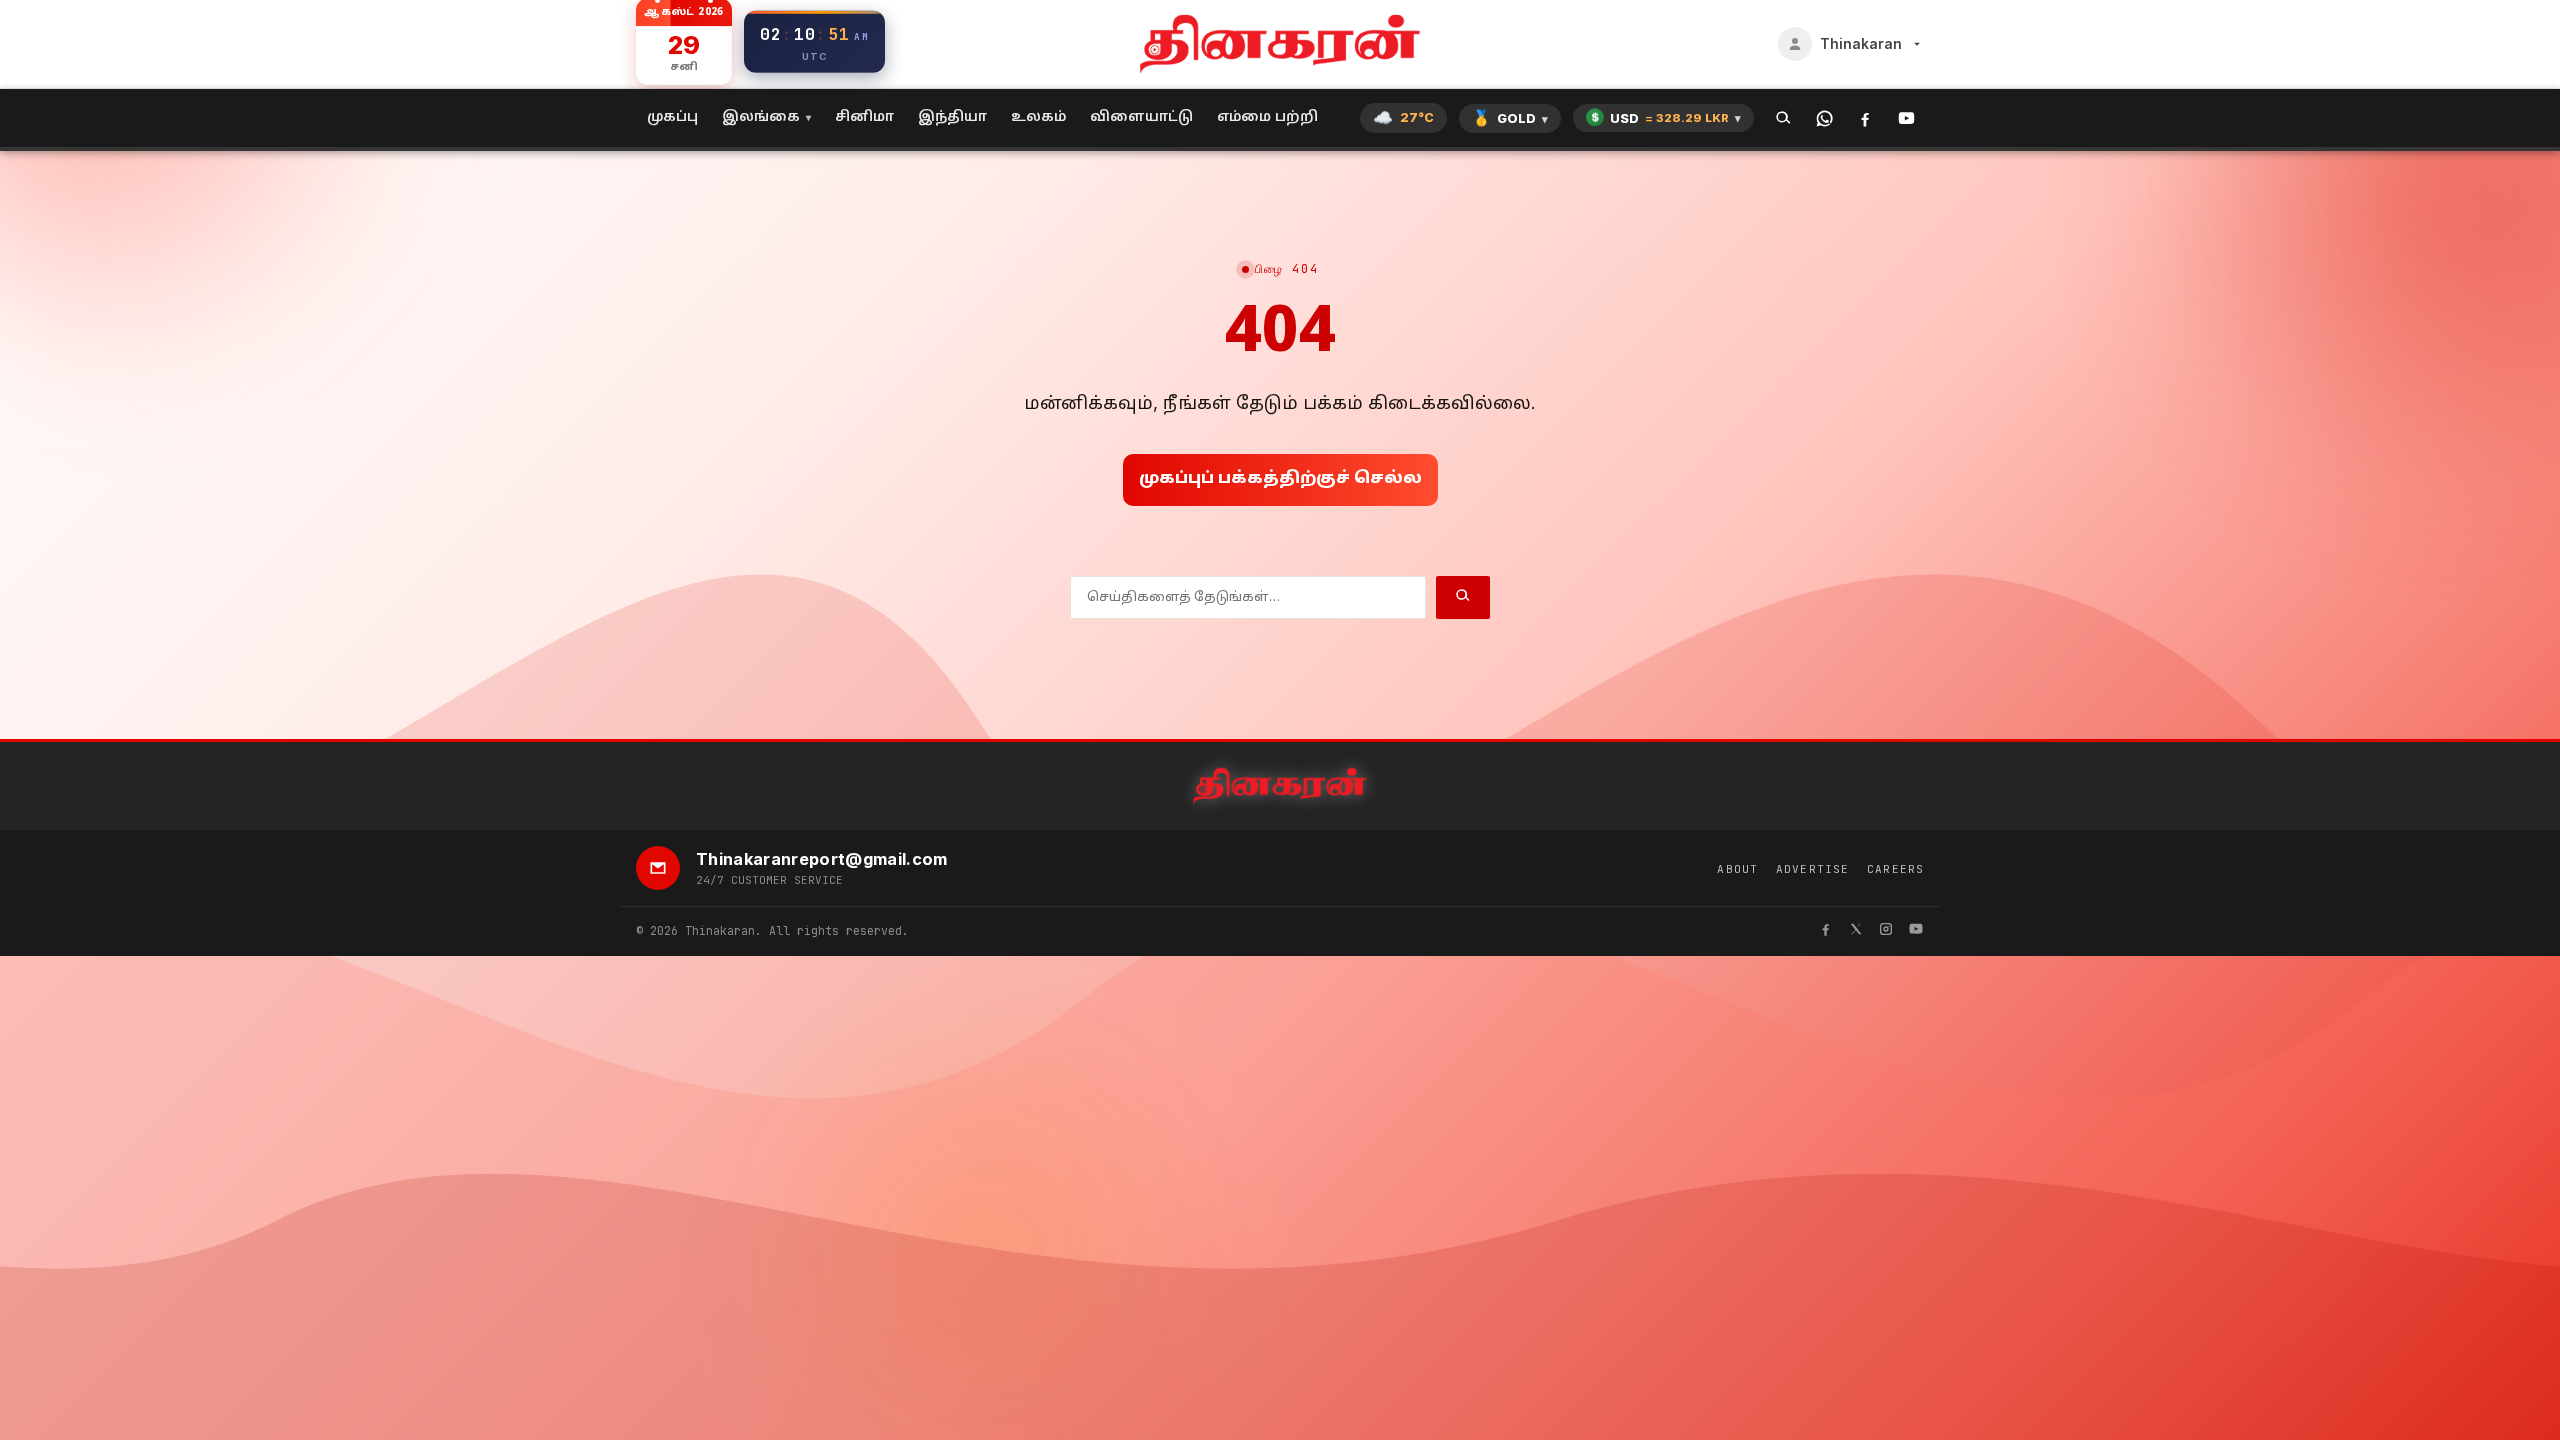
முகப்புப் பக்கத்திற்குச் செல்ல (1280, 479)
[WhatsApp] (1824, 118)
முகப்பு (672, 117)
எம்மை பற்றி (1267, 117)
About (1737, 869)
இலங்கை (761, 117)
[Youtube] (1916, 931)
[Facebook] (1865, 118)
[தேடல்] (1783, 118)
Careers (1895, 869)
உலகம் (1038, 117)
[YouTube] (1906, 118)
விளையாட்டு (1141, 117)
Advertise (1812, 869)
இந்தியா (952, 117)
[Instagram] (1886, 931)
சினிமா (864, 117)
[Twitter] (1856, 931)
